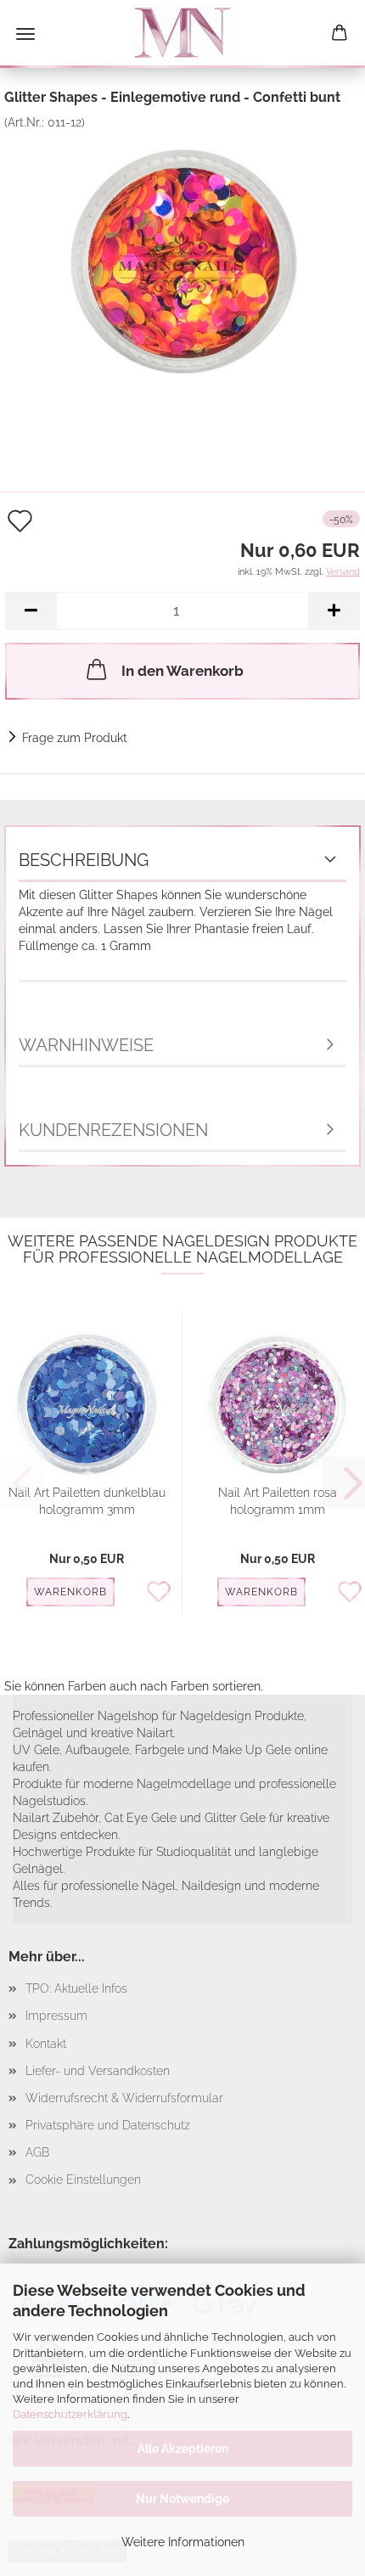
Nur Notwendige (182, 2499)
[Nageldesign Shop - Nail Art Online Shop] (182, 34)
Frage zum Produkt (75, 738)
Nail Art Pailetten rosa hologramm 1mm (278, 1501)
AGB (37, 2152)
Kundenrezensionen (113, 1130)
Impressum (56, 2016)
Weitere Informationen (183, 2542)
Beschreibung (84, 860)
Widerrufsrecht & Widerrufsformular (124, 2098)
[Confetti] (182, 256)
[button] (31, 611)
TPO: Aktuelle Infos (76, 1988)
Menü (25, 34)
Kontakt (46, 2044)
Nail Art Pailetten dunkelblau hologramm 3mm (87, 1501)
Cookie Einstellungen (83, 2179)
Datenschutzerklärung (70, 2414)
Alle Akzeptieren (183, 2449)
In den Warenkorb (182, 671)
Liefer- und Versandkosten (98, 2071)
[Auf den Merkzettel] (163, 1593)
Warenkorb (70, 1592)
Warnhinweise (86, 1045)
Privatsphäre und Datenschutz (108, 2125)
